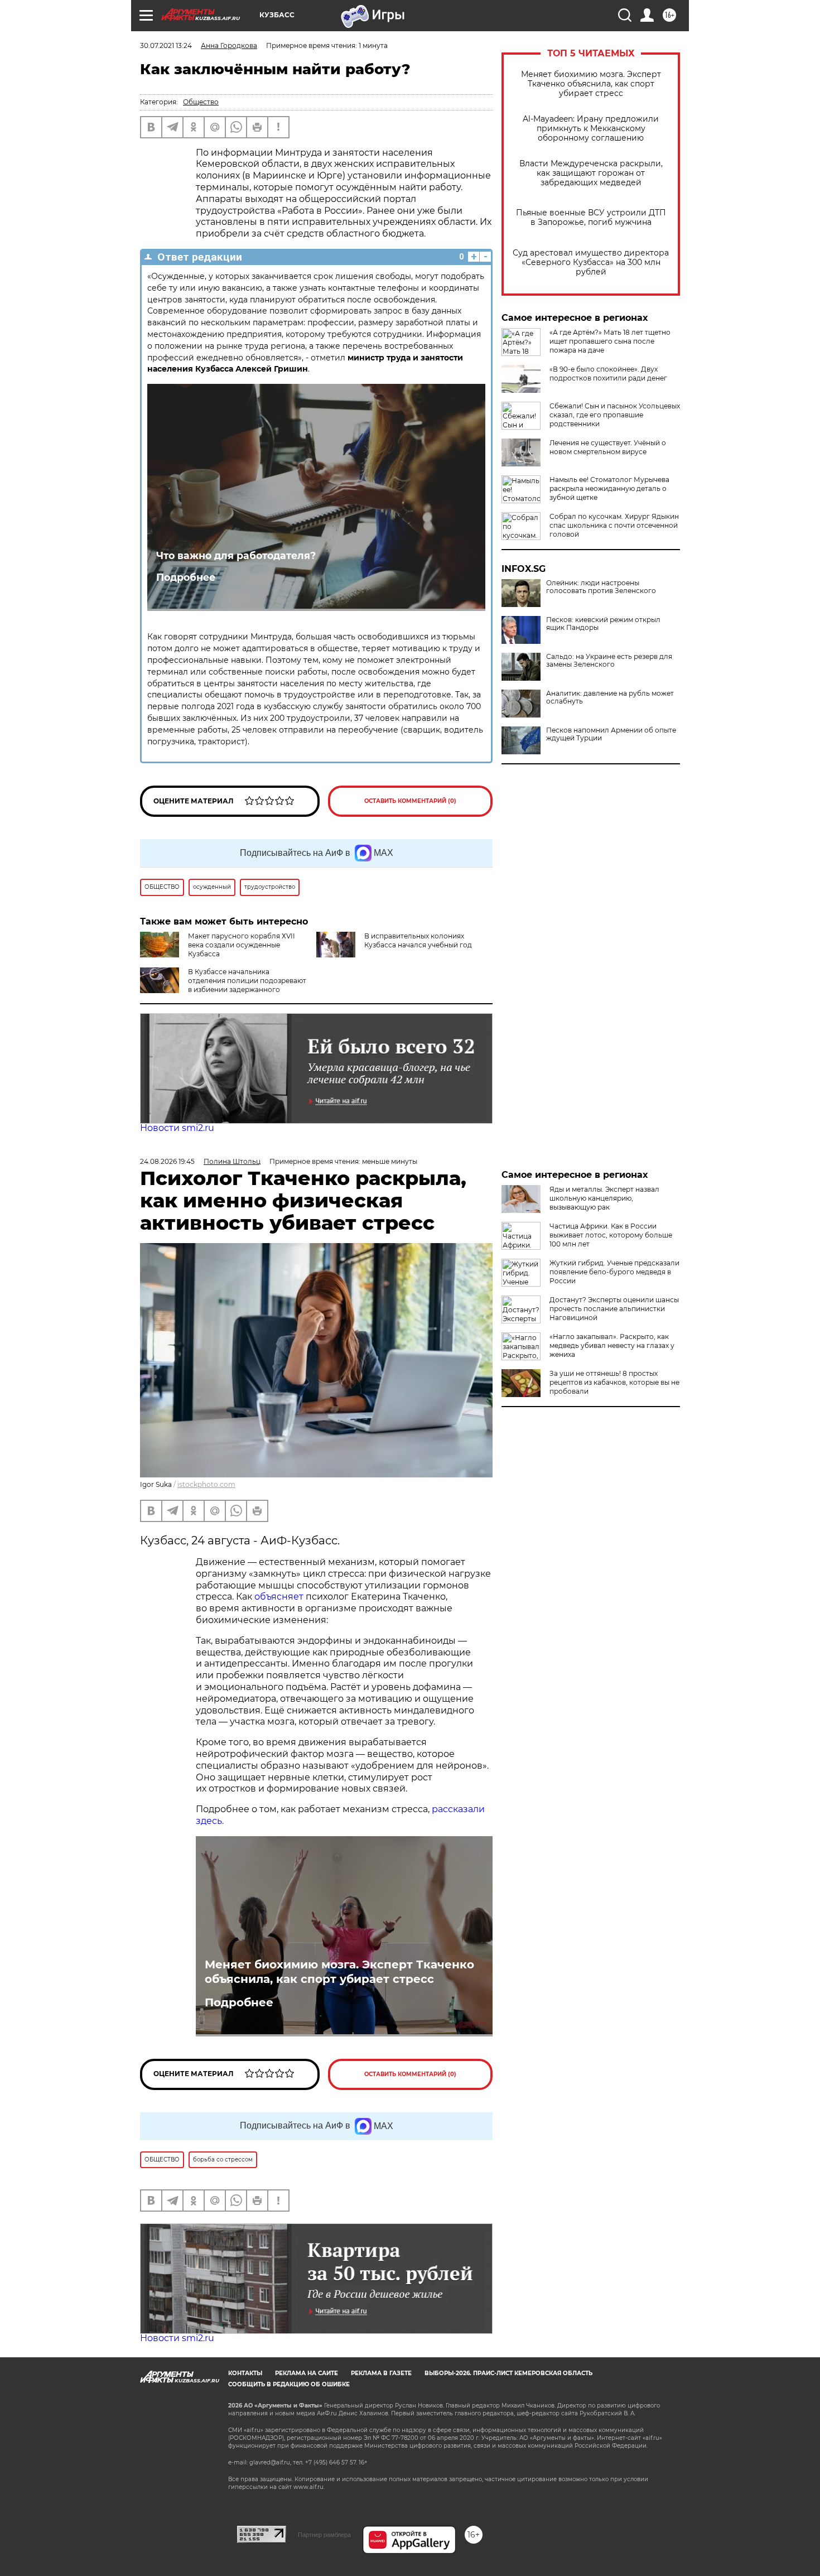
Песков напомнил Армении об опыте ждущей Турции (611, 734)
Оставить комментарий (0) (410, 801)
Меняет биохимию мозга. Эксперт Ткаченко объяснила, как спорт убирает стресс (591, 84)
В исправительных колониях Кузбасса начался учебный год (418, 940)
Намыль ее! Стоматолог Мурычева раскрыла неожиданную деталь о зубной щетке (609, 488)
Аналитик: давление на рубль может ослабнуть (610, 697)
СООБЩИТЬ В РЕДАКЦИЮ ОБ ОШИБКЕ (289, 2384)
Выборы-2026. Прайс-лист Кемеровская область (508, 2373)
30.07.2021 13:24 (166, 45)
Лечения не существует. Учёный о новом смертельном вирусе (608, 447)
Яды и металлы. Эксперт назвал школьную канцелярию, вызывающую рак (604, 1198)
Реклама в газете (381, 2373)
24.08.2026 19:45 (167, 1161)
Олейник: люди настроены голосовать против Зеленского (601, 587)
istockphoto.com (206, 1484)
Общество (201, 102)
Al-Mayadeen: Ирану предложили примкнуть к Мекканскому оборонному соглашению (591, 129)
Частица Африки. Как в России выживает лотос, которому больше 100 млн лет (611, 1235)
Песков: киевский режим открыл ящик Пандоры (603, 624)
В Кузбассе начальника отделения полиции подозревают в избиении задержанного (247, 981)
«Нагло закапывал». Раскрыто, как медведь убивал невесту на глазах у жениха (612, 1345)
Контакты (245, 2373)
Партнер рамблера (324, 2535)
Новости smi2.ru (177, 1128)
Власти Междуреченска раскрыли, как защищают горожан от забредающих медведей (591, 173)
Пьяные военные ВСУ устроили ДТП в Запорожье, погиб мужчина (591, 218)
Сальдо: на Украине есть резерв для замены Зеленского (609, 661)
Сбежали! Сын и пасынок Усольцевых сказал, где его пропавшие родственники (615, 415)
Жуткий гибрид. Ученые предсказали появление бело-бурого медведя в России (614, 1272)
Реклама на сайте (307, 2373)
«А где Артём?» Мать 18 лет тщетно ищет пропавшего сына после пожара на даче (610, 341)
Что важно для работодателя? (236, 555)
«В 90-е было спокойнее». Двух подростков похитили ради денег (608, 374)
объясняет (279, 1597)
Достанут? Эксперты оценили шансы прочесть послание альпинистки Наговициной (614, 1309)
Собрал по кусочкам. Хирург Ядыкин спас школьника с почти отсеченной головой (614, 525)
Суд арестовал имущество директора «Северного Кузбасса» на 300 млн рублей (591, 263)
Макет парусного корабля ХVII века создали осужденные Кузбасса (242, 945)
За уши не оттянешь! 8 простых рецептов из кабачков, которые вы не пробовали (614, 1382)
